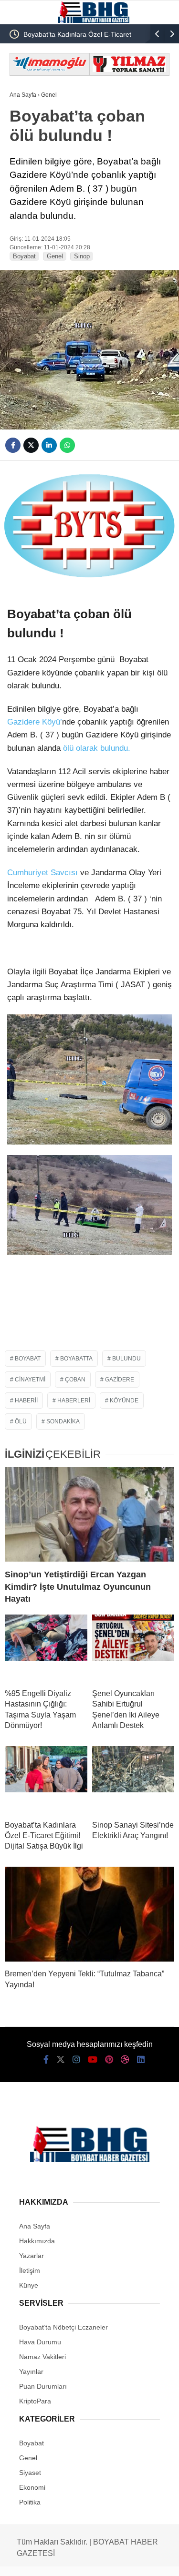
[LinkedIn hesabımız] (141, 2060)
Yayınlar (31, 2372)
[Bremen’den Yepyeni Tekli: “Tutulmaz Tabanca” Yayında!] (89, 1914)
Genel (55, 256)
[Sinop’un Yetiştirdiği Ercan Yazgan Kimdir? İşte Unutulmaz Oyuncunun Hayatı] (89, 1514)
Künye (29, 2285)
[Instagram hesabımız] (76, 2060)
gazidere (120, 1380)
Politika (30, 2502)
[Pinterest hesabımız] (109, 2060)
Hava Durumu (40, 2342)
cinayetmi (30, 1380)
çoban (75, 1380)
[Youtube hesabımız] (93, 2060)
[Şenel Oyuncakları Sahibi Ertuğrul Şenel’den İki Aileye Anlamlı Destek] (133, 1648)
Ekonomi (32, 2487)
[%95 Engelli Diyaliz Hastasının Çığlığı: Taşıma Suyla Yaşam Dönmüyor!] (46, 1648)
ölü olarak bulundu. (95, 748)
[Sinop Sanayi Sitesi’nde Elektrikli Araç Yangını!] (133, 1779)
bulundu (126, 1359)
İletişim (30, 2270)
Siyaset (30, 2473)
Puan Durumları (43, 2386)
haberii (26, 1400)
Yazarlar (32, 2256)
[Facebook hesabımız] (46, 2060)
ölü (21, 1421)
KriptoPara (35, 2401)
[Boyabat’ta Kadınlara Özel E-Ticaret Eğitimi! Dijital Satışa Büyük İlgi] (46, 1779)
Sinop (82, 256)
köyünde (124, 1400)
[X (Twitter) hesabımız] (61, 2060)
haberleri (74, 1400)
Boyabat (24, 256)
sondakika (63, 1421)
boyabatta (76, 1359)
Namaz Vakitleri (42, 2357)
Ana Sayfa (35, 2226)
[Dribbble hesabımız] (125, 2060)
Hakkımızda (37, 2241)
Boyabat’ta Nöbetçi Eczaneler (63, 2327)
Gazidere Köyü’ (35, 722)
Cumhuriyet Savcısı (42, 873)
